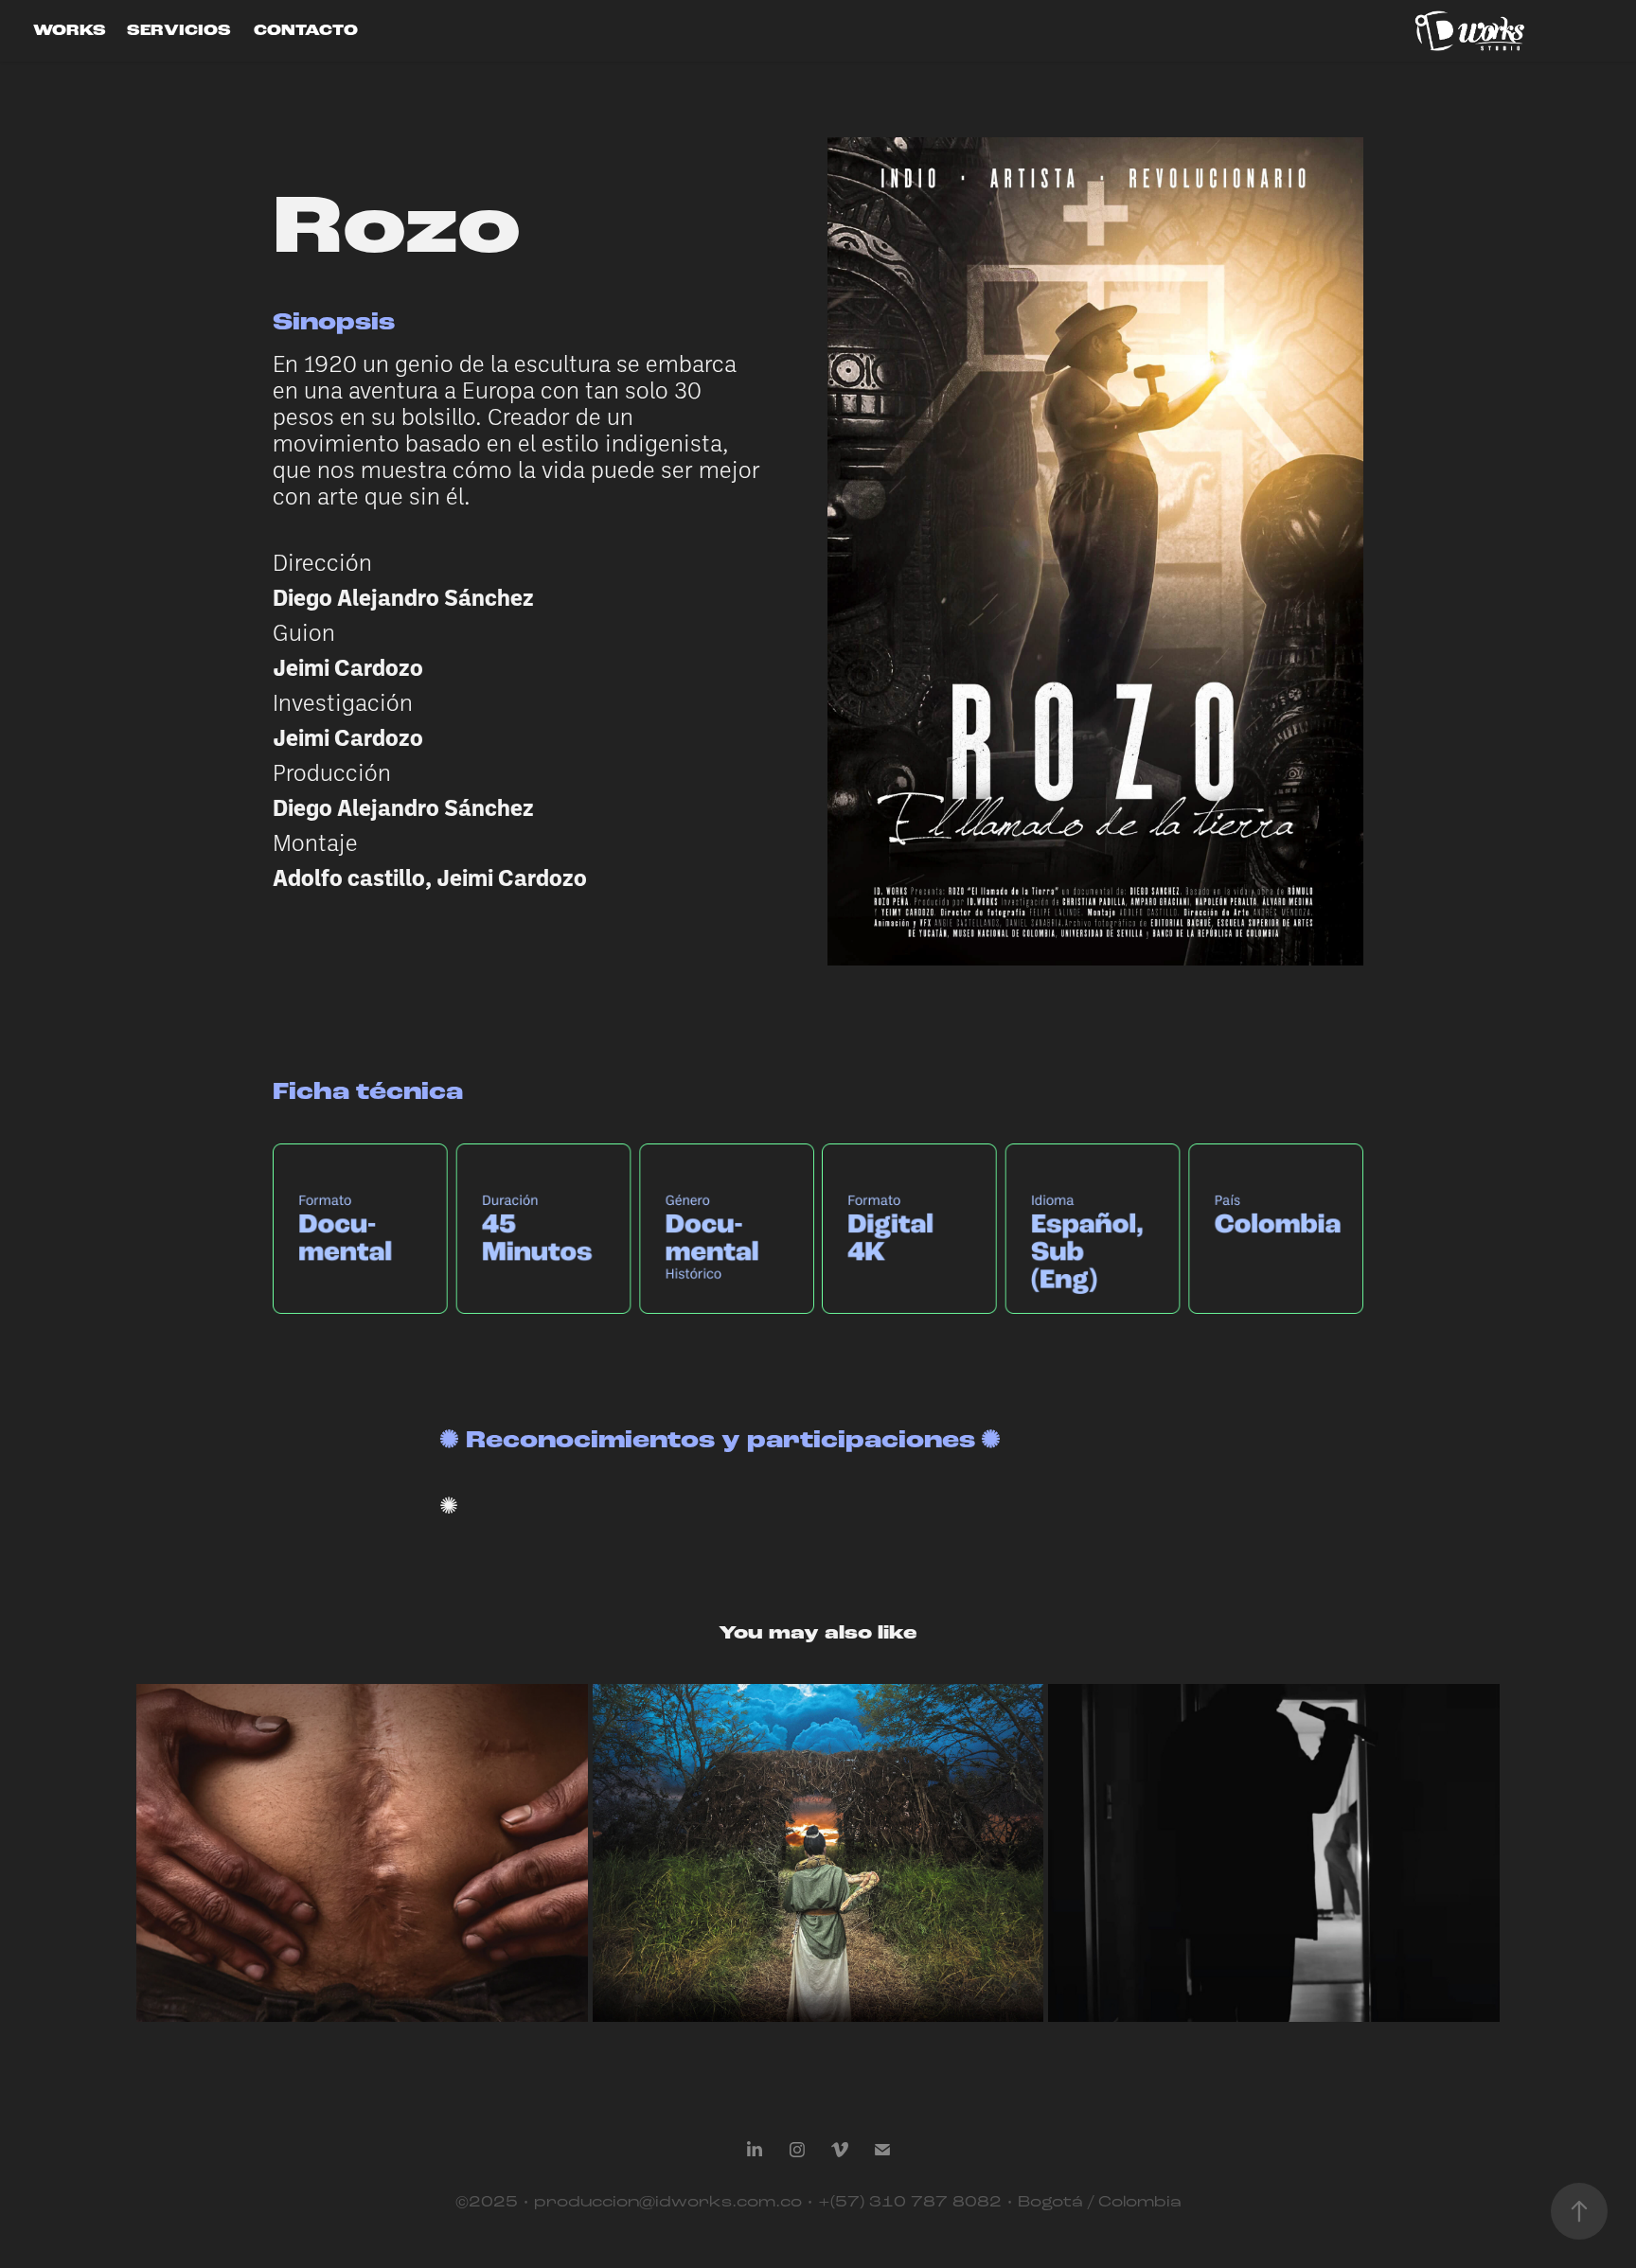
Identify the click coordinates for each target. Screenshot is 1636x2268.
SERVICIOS (179, 31)
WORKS (70, 31)
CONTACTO (306, 31)
